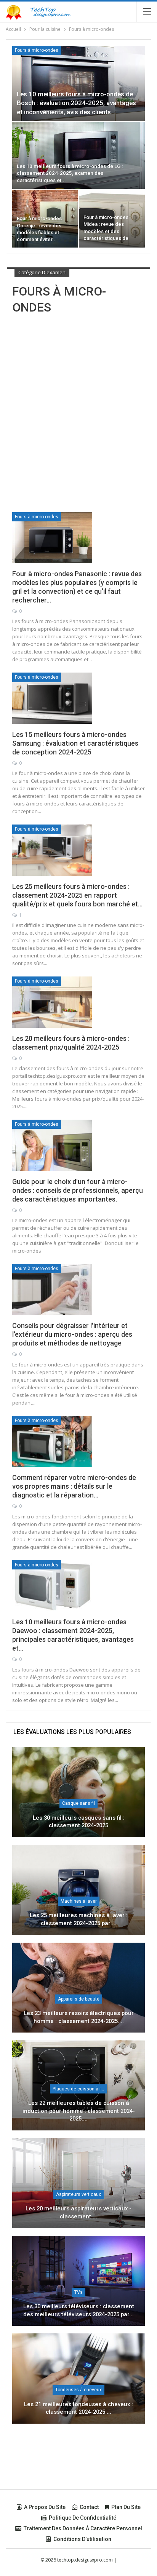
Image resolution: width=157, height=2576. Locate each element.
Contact (89, 2507)
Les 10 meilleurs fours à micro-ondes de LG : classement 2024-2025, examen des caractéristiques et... (70, 173)
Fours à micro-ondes (37, 50)
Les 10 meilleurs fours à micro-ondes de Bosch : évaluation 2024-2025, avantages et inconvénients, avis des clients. (76, 103)
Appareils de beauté (79, 1999)
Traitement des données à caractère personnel (83, 2528)
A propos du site (45, 2507)
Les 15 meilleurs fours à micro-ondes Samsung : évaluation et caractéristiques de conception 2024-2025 (75, 743)
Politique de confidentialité (83, 2518)
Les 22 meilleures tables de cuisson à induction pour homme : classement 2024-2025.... (79, 2111)
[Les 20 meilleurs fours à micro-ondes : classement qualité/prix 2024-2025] (52, 1002)
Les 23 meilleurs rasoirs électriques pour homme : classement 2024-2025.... (79, 2017)
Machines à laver (79, 1901)
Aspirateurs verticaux (78, 2194)
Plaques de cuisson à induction (80, 2089)
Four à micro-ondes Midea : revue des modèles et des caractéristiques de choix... (106, 231)
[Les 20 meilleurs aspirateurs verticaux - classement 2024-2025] (78, 2183)
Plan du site (126, 2507)
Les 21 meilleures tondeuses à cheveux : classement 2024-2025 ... (78, 2408)
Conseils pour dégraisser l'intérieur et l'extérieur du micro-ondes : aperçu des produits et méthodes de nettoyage (72, 1334)
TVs (78, 2292)
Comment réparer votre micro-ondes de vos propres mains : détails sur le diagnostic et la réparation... (74, 1486)
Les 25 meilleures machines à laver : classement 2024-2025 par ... (79, 1919)
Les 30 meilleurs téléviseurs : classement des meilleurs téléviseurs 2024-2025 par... (79, 2310)
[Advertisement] (78, 399)
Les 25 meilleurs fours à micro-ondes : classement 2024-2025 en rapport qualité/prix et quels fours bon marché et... (77, 895)
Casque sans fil (78, 1803)
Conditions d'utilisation (82, 2539)
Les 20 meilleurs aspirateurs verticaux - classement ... (78, 2212)
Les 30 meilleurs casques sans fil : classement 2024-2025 (79, 1822)
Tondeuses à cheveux (78, 2390)
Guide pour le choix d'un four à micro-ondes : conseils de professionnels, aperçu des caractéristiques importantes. (78, 1190)
